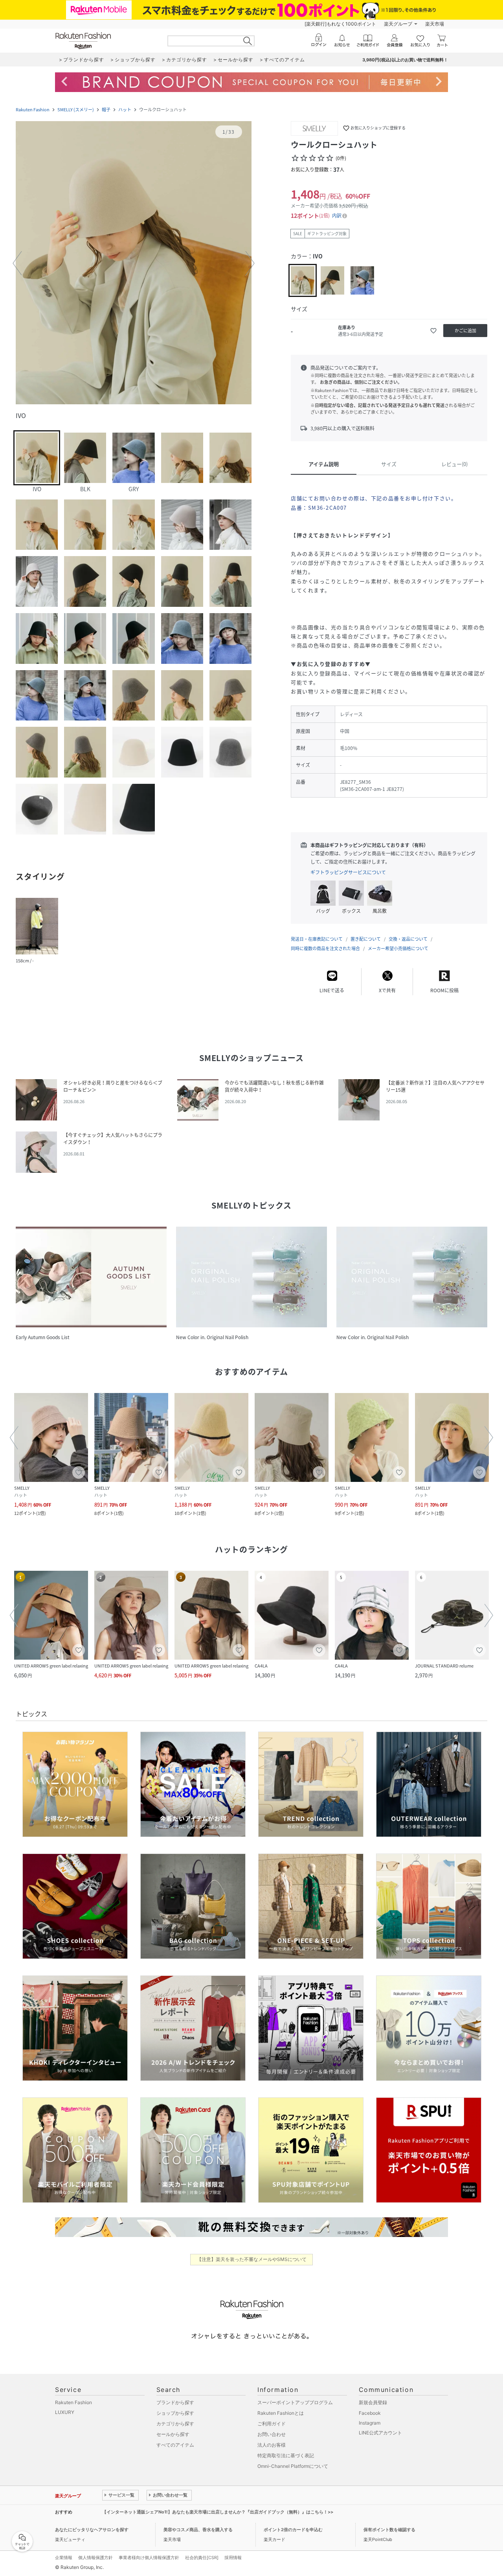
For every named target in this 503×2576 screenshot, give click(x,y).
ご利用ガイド (272, 2424)
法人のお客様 (272, 2445)
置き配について (366, 939)
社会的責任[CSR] (202, 2558)
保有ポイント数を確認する (389, 2530)
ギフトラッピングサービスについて (348, 872)
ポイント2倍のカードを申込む (293, 2530)
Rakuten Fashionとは (281, 2413)
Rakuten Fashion (33, 110)
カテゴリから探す (175, 2424)
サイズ (389, 464)
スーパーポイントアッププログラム (295, 2402)
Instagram (370, 2423)
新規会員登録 (373, 2402)
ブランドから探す (175, 2402)
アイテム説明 (324, 464)
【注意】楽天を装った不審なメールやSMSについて (252, 2259)
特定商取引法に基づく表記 (286, 2455)
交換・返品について (408, 939)
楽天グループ (398, 24)
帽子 (106, 110)
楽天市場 (435, 24)
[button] (134, 263)
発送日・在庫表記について (317, 939)
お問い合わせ (272, 2434)
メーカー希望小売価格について (398, 948)
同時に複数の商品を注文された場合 (325, 948)
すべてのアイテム (175, 2445)
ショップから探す (175, 2413)
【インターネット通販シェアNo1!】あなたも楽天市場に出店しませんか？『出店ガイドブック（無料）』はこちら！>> (218, 2512)
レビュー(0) (454, 464)
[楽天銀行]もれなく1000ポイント (340, 24)
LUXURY (65, 2412)
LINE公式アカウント (380, 2433)
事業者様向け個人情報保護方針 (149, 2558)
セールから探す (173, 2434)
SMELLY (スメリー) (76, 110)
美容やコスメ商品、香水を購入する (198, 2530)
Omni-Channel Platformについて (293, 2466)
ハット (125, 110)
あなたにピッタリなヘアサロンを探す (92, 2530)
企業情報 (64, 2558)
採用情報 (233, 2558)
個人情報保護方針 (95, 2558)
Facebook (370, 2413)
